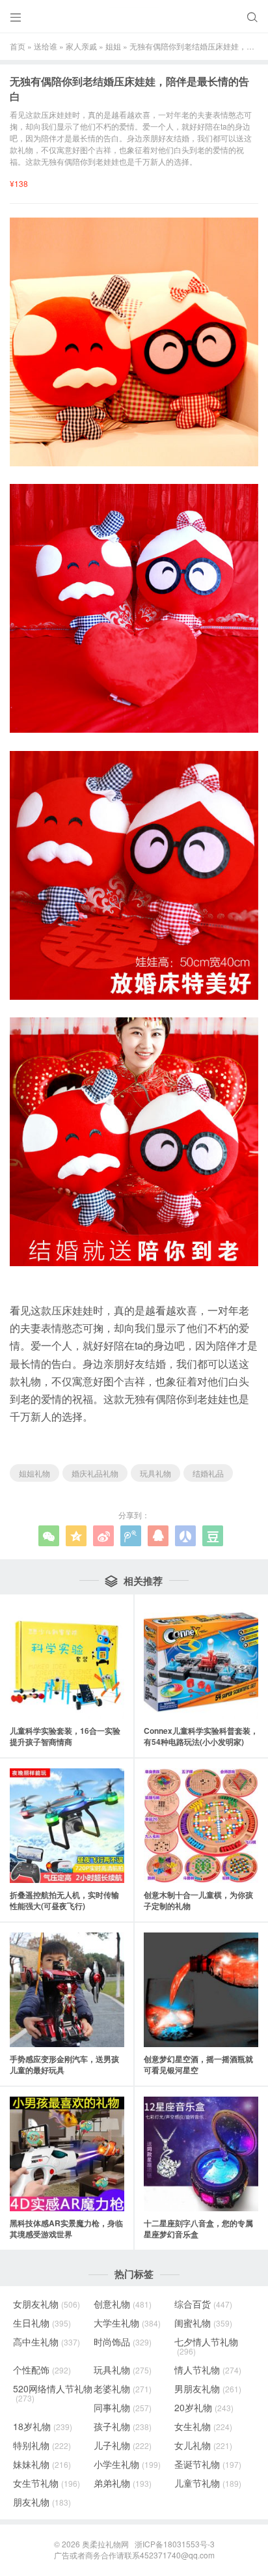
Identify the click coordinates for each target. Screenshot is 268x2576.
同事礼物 (123, 2407)
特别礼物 (42, 2445)
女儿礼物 (203, 2445)
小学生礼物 (127, 2464)
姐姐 (113, 46)
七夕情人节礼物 (206, 2346)
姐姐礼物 (34, 1473)
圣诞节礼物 (208, 2464)
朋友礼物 (42, 2502)
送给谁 (46, 46)
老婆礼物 (123, 2388)
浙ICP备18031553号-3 (175, 2544)
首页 (18, 46)
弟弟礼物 (123, 2483)
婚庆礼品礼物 (95, 1473)
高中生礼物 (47, 2342)
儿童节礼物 (208, 2483)
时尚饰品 (123, 2342)
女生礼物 (203, 2426)
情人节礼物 (208, 2370)
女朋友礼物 (47, 2304)
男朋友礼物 (208, 2388)
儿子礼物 (123, 2445)
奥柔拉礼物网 (105, 2544)
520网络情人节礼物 (53, 2393)
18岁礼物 (43, 2426)
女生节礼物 (47, 2483)
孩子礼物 (123, 2426)
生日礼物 (42, 2323)
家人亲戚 (81, 46)
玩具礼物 (155, 1473)
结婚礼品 (208, 1473)
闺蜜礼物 (203, 2323)
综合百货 (203, 2304)
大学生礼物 (127, 2323)
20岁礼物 (204, 2407)
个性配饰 (42, 2370)
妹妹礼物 (42, 2464)
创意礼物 (123, 2304)
